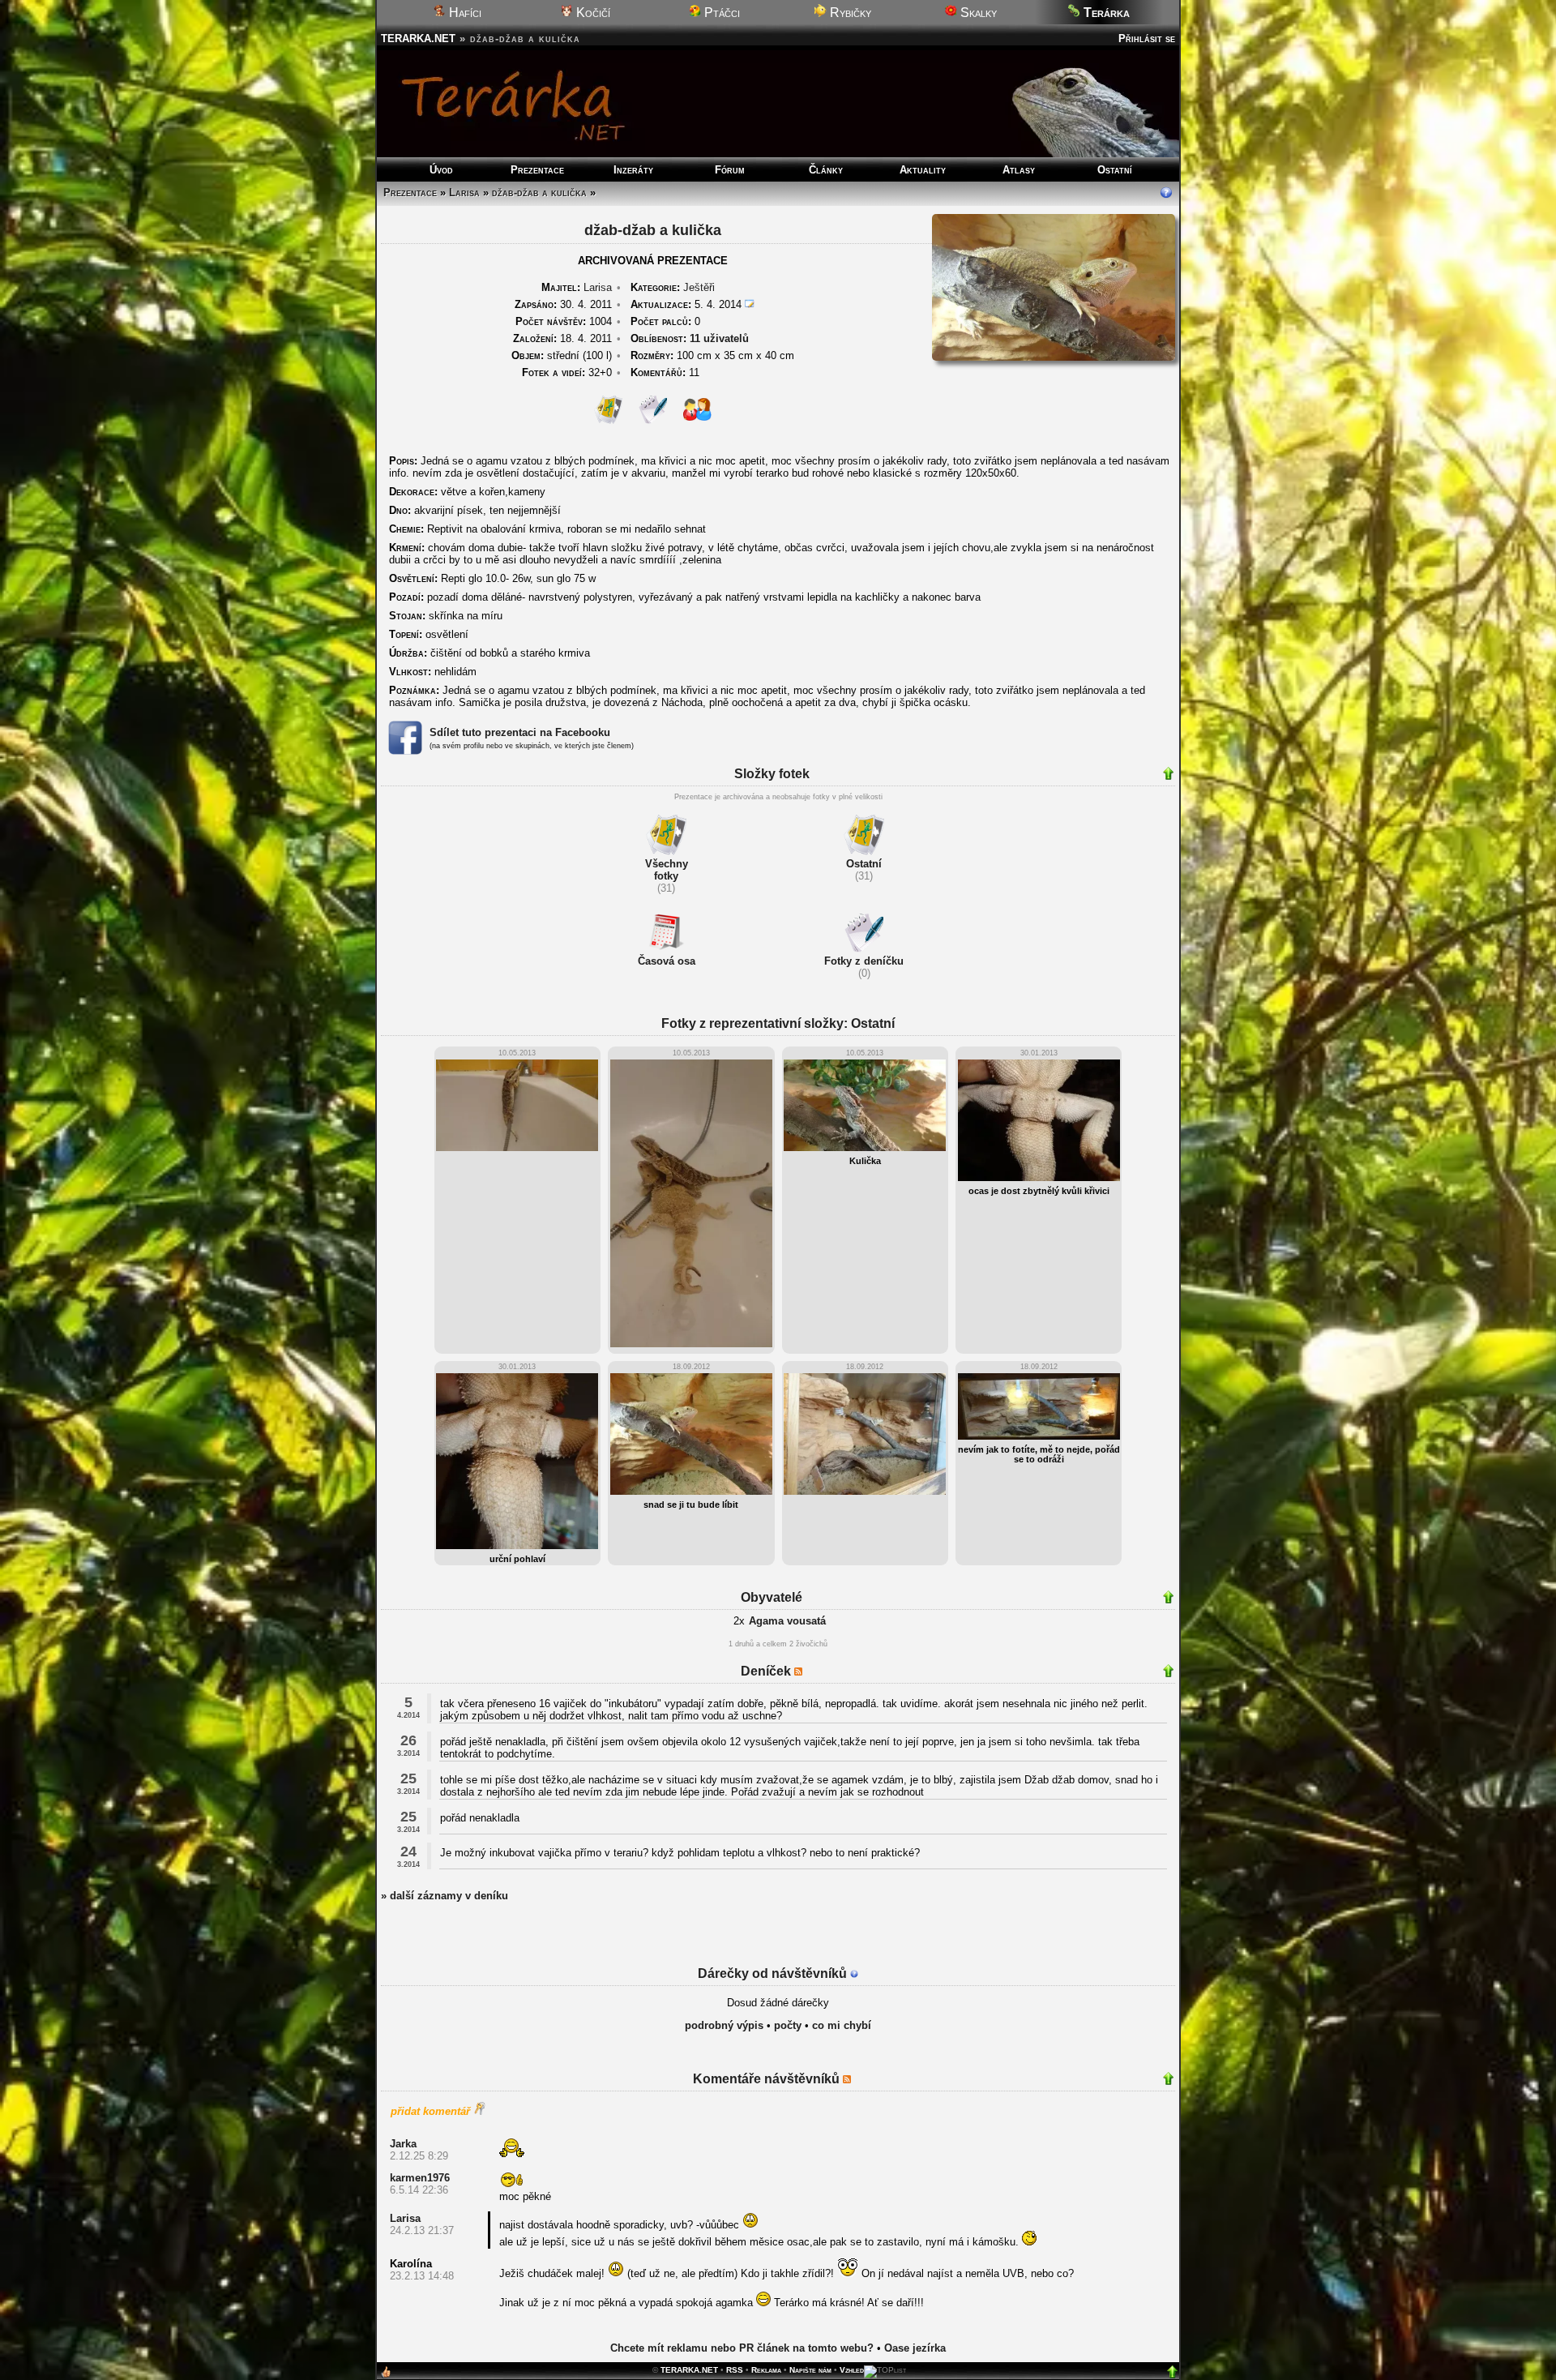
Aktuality (923, 170)
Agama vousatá (787, 1621)
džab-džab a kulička (539, 193)
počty (788, 2025)
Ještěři (699, 287)
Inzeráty (633, 170)
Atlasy (1019, 170)
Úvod (441, 170)
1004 (564, 321)
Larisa (464, 193)
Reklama (766, 2370)
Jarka (403, 2144)
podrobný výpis (724, 2025)
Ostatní (1115, 170)
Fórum (730, 170)
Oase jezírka (915, 2348)
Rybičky (849, 13)
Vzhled (852, 2370)
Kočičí (592, 13)
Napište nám (810, 2370)
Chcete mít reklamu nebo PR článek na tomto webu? (742, 2348)
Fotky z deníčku (864, 961)
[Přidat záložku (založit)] (386, 2376)
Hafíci (464, 13)
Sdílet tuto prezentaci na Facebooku (520, 732)
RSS (735, 2370)
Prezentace (537, 170)
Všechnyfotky (667, 870)
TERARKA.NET (418, 39)
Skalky (977, 13)
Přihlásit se (1147, 39)
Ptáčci (720, 13)
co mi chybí (842, 2025)
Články (826, 170)
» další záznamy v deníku (445, 1896)
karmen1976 (420, 2178)
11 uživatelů (719, 338)
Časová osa (667, 961)
